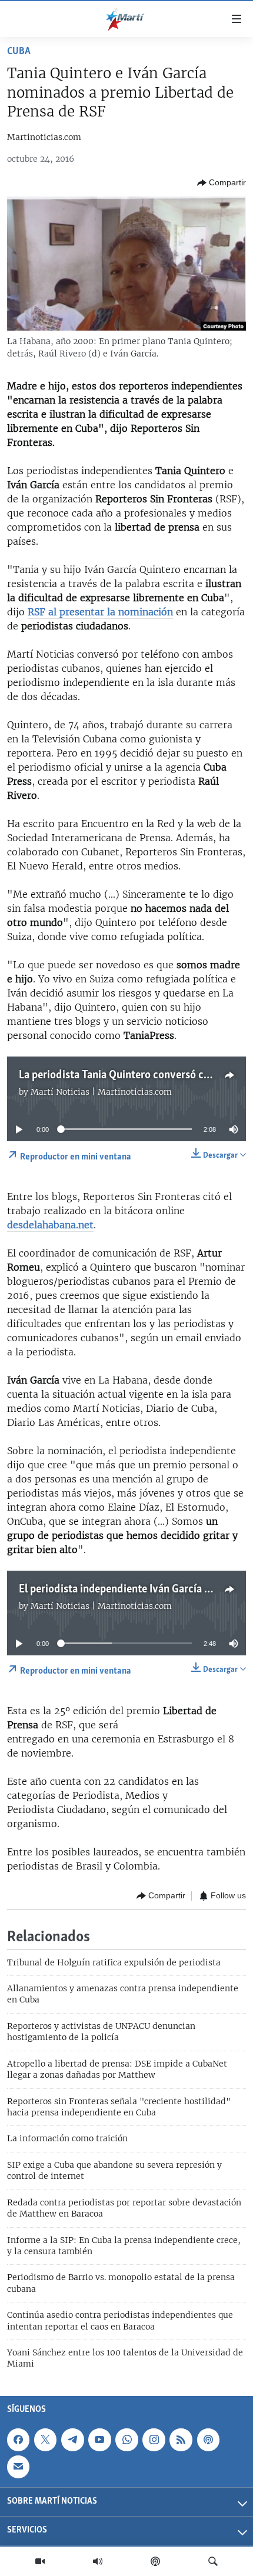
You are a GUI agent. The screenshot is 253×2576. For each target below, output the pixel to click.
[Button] (222, 183)
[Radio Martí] (98, 2561)
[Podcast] (155, 2561)
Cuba (19, 52)
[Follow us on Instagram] (154, 2440)
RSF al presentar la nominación (100, 612)
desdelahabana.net (50, 1225)
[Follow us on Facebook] (18, 2440)
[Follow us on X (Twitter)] (45, 2440)
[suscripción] (18, 2467)
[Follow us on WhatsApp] (126, 2440)
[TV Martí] (40, 2561)
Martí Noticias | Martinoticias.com (101, 1092)
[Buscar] (213, 2561)
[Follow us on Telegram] (72, 2440)
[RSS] (181, 2440)
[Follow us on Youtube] (99, 2440)
